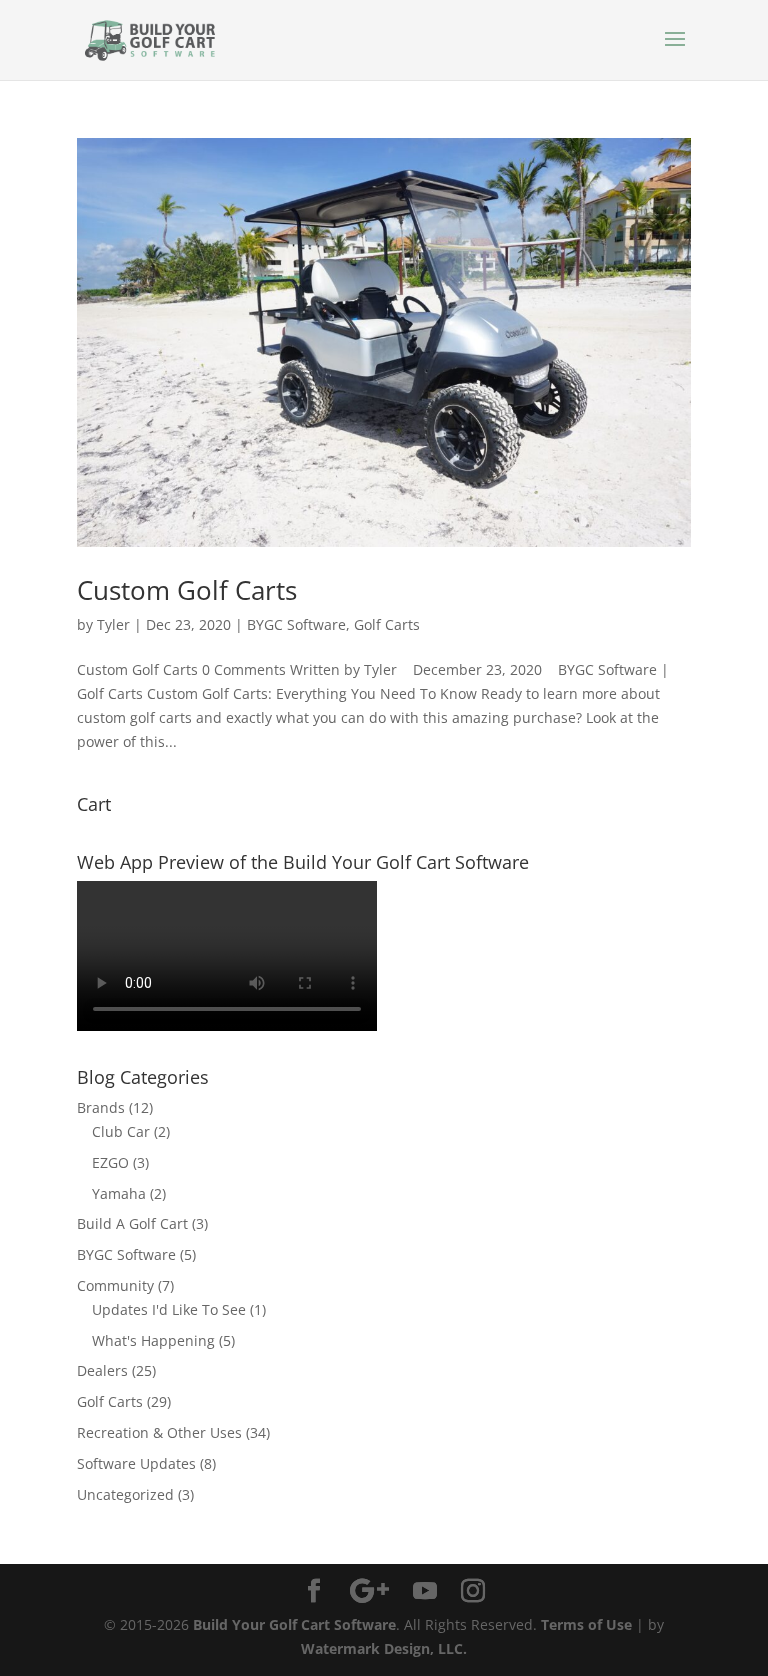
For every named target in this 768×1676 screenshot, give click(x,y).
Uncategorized (125, 1494)
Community (115, 1285)
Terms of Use (586, 1624)
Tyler (113, 624)
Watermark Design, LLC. (384, 1648)
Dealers (102, 1370)
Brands (101, 1107)
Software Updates (136, 1463)
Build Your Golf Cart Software (294, 1624)
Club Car (121, 1131)
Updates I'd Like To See (169, 1309)
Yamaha (119, 1193)
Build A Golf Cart (132, 1223)
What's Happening (153, 1340)
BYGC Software (296, 624)
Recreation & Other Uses (159, 1432)
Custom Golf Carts (187, 590)
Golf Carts (387, 624)
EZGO (110, 1162)
